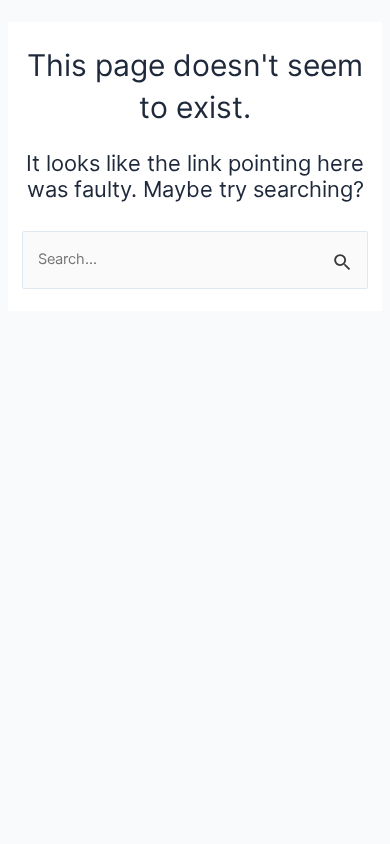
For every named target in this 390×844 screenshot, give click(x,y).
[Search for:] (194, 259)
